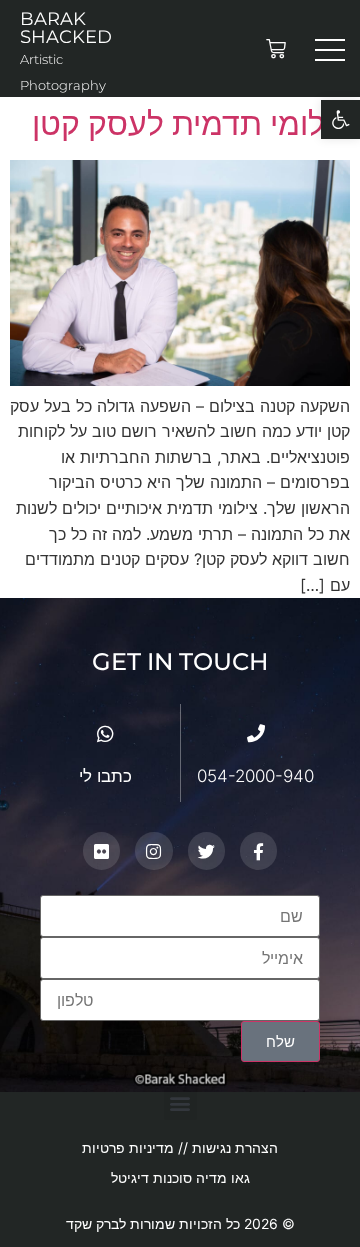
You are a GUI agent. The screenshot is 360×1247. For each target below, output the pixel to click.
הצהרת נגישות (235, 1147)
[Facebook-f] (258, 850)
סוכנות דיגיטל (151, 1177)
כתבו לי (105, 776)
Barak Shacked (66, 28)
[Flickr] (101, 850)
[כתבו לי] (105, 733)
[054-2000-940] (256, 733)
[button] (180, 1103)
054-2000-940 (255, 776)
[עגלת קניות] (276, 49)
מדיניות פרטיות (130, 1147)
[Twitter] (206, 850)
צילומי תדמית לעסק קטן (191, 123)
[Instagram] (153, 850)
